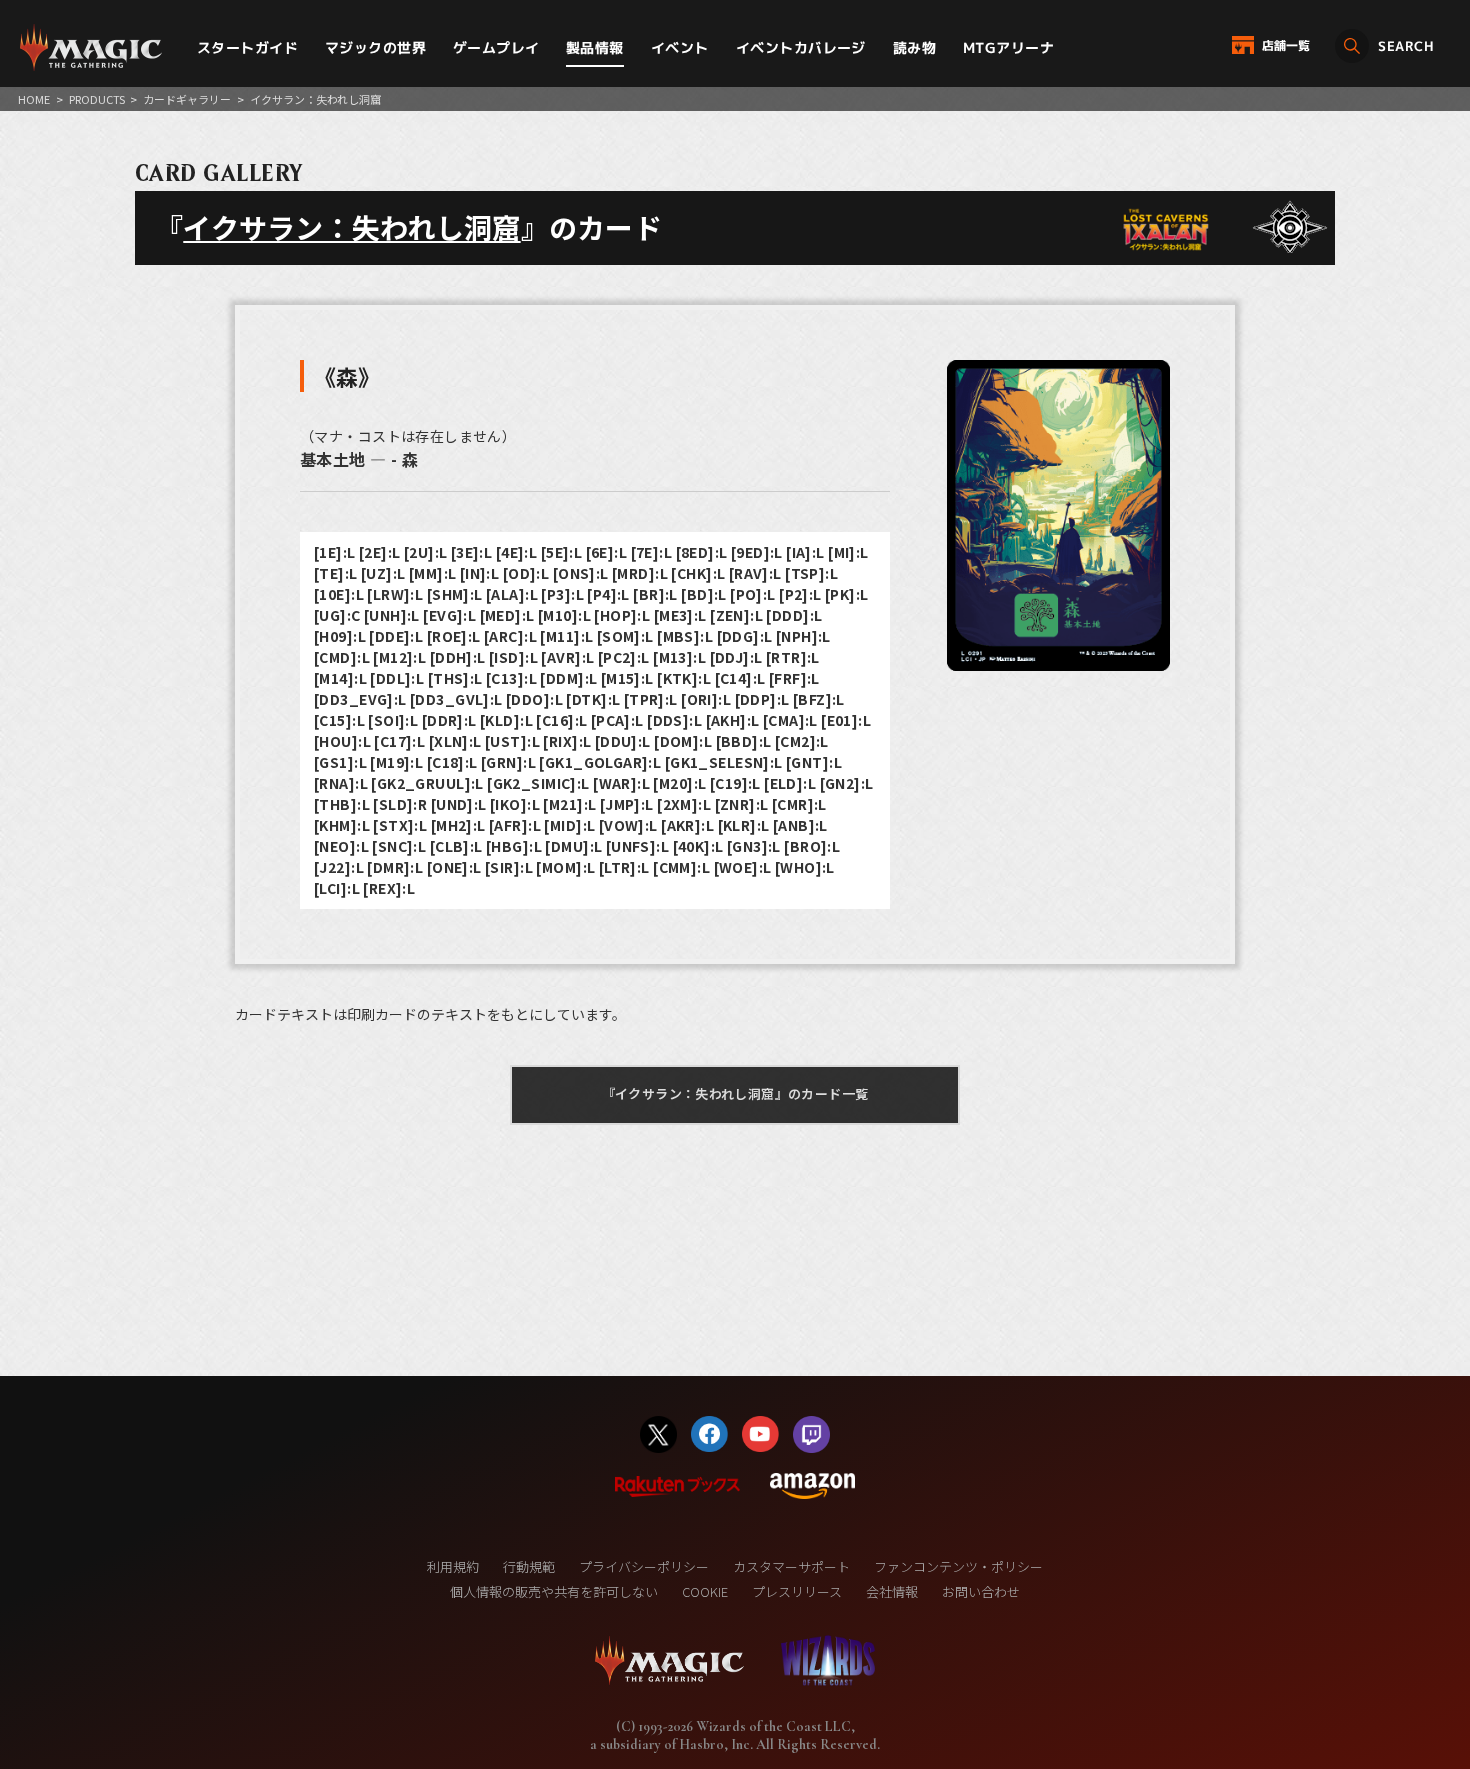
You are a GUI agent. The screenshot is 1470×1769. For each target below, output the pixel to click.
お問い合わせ (981, 1591)
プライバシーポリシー (644, 1566)
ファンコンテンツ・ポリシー (958, 1566)
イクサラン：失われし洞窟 (351, 227)
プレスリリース (797, 1591)
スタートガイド (247, 47)
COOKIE (705, 1591)
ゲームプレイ (496, 47)
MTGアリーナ (1008, 47)
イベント (680, 47)
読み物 (914, 47)
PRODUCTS (97, 99)
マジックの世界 (375, 47)
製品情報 (595, 47)
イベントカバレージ (801, 47)
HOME (34, 99)
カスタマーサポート (791, 1566)
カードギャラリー (187, 99)
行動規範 (529, 1566)
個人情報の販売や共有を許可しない (554, 1591)
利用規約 (453, 1566)
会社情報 (892, 1591)
